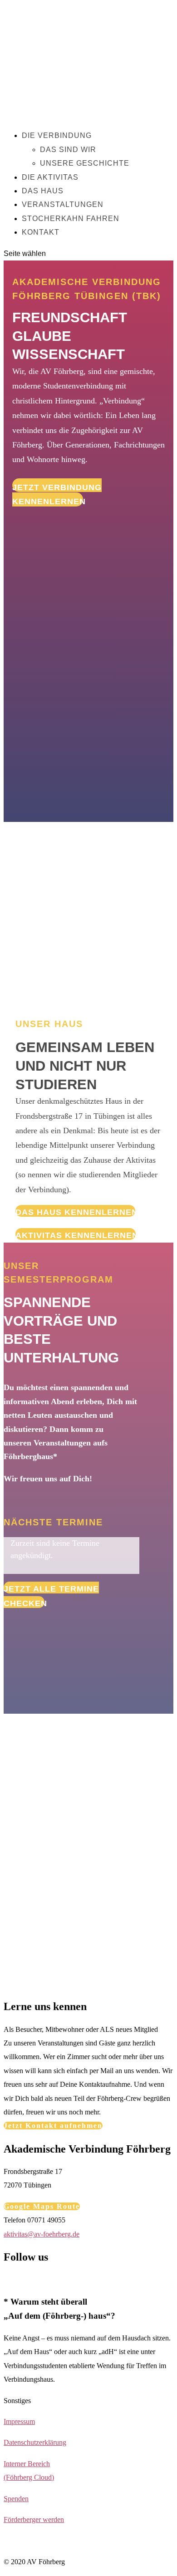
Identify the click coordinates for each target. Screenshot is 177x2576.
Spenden (16, 2499)
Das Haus (43, 191)
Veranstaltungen (63, 204)
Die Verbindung (57, 135)
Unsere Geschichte (85, 163)
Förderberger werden (34, 2519)
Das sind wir (68, 150)
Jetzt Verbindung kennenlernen (57, 494)
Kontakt (41, 232)
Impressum (19, 2421)
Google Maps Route (42, 2206)
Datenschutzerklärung (35, 2442)
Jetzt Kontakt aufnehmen (53, 2126)
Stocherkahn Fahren (71, 219)
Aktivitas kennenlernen (76, 1235)
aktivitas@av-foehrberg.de (42, 2234)
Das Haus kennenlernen (75, 1212)
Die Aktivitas (50, 177)
